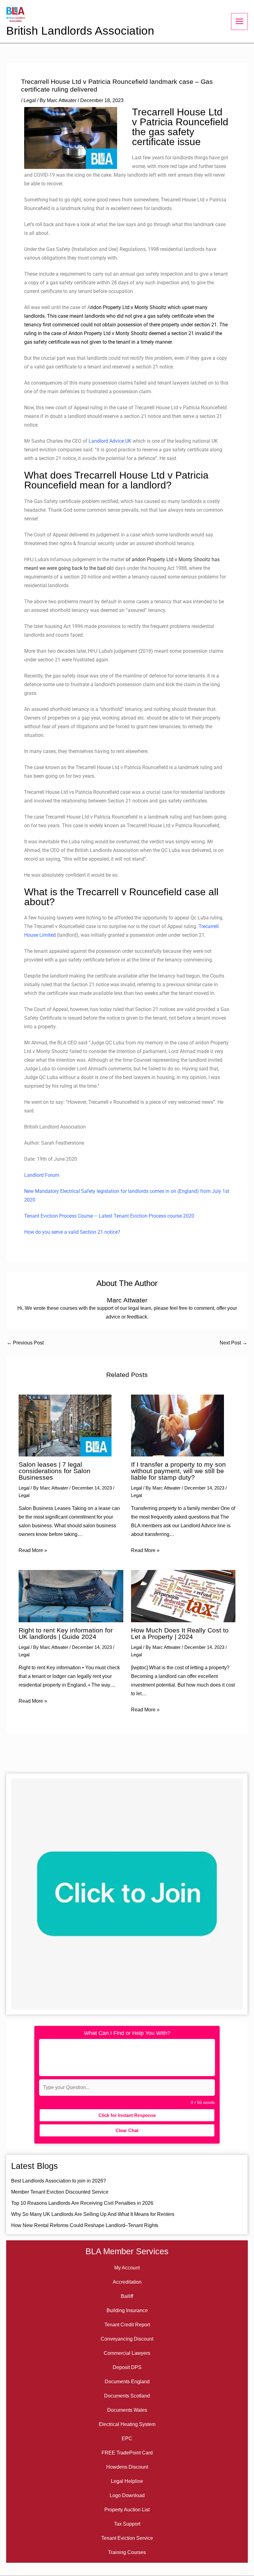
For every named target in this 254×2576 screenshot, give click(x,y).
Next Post (233, 1343)
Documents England (127, 2382)
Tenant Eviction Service (127, 2538)
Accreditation (127, 2282)
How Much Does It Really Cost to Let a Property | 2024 (180, 1634)
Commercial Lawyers (127, 2353)
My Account (127, 2268)
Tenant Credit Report (127, 2325)
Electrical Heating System (127, 2424)
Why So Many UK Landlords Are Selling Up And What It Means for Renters (93, 2214)
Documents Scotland (127, 2396)
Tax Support (127, 2524)
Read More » (33, 1550)
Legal (30, 100)
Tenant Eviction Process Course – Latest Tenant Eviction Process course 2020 (109, 1216)
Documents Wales (127, 2410)
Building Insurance (127, 2310)
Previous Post (25, 1343)
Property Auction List (127, 2510)
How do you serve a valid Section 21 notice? (72, 1232)
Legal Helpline (127, 2481)
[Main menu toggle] (239, 21)
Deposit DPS (127, 2367)
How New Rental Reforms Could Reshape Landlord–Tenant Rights (85, 2225)
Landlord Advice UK (110, 441)
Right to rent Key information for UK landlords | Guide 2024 (66, 1634)
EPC (127, 2438)
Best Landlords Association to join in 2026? (59, 2181)
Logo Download (127, 2495)
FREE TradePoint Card (127, 2453)
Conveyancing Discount (127, 2339)
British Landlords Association (80, 31)
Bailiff (127, 2296)
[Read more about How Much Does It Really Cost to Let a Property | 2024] (183, 1596)
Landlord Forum (42, 1175)
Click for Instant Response (127, 2115)
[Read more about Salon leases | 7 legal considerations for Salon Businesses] (65, 1425)
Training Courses (127, 2552)
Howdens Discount (127, 2467)
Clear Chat (127, 2130)
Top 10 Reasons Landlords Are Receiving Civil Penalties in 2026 (82, 2203)
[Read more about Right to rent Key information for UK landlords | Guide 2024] (71, 1596)
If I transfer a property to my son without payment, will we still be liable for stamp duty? (178, 1471)
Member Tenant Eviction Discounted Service (60, 2192)
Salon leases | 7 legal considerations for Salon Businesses (55, 1471)
